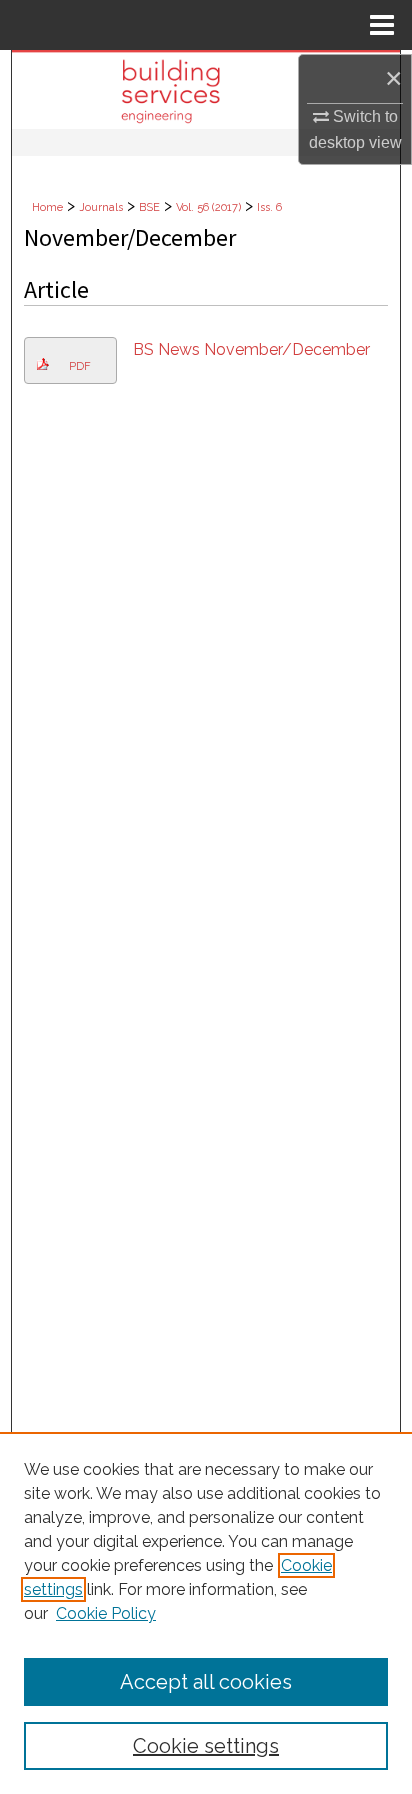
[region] (206, 1613)
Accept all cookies (206, 1682)
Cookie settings (206, 1746)
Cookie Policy (106, 1613)
